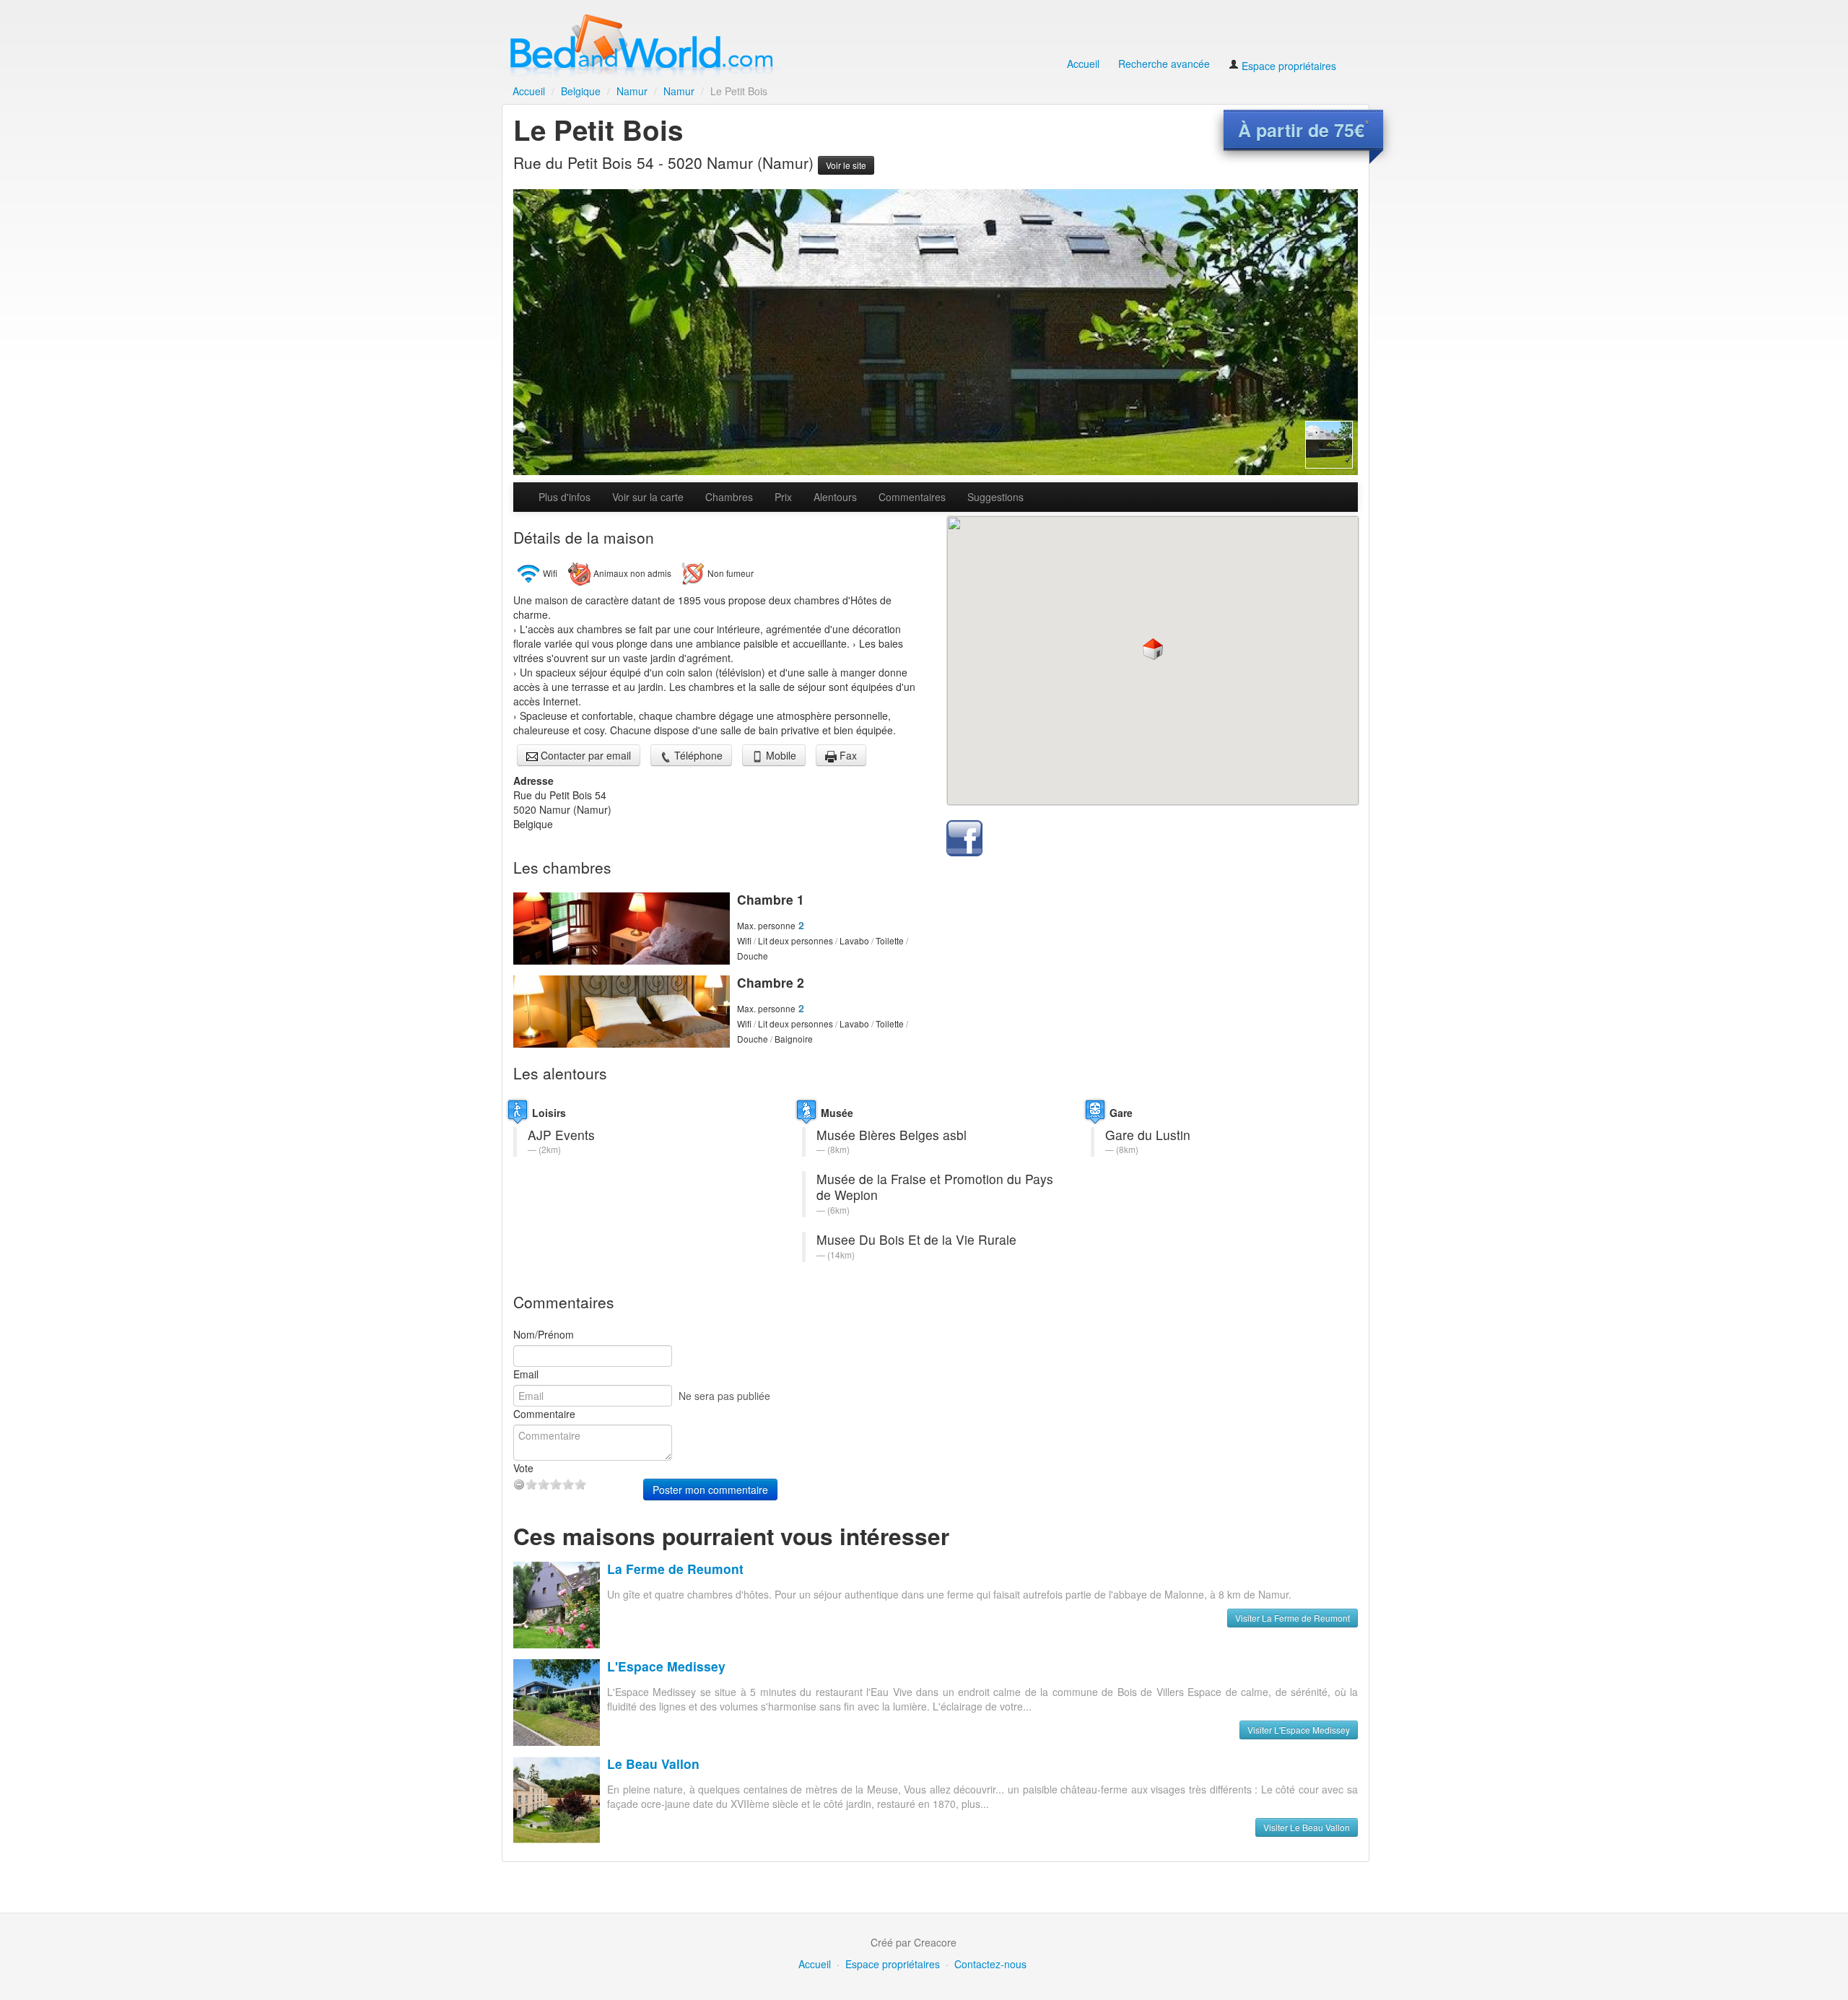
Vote (523, 1468)
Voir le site (846, 165)
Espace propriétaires (1287, 66)
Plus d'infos (565, 497)
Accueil (1083, 64)
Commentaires (912, 497)
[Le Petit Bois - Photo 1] (936, 332)
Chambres (729, 497)
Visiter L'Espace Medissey (1299, 1730)
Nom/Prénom (544, 1334)
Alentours (835, 497)
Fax (847, 755)
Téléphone (697, 755)
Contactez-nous (990, 1964)
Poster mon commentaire (710, 1490)
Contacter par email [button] (584, 755)
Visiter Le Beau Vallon (1307, 1827)
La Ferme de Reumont (675, 1569)
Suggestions (995, 497)
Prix (783, 497)
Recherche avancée (1164, 64)
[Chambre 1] (622, 929)
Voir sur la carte (648, 497)
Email (526, 1374)
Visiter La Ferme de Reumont (1293, 1618)
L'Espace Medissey (666, 1666)
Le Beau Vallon (653, 1764)
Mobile (780, 755)
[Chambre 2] (622, 1012)
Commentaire (544, 1414)
